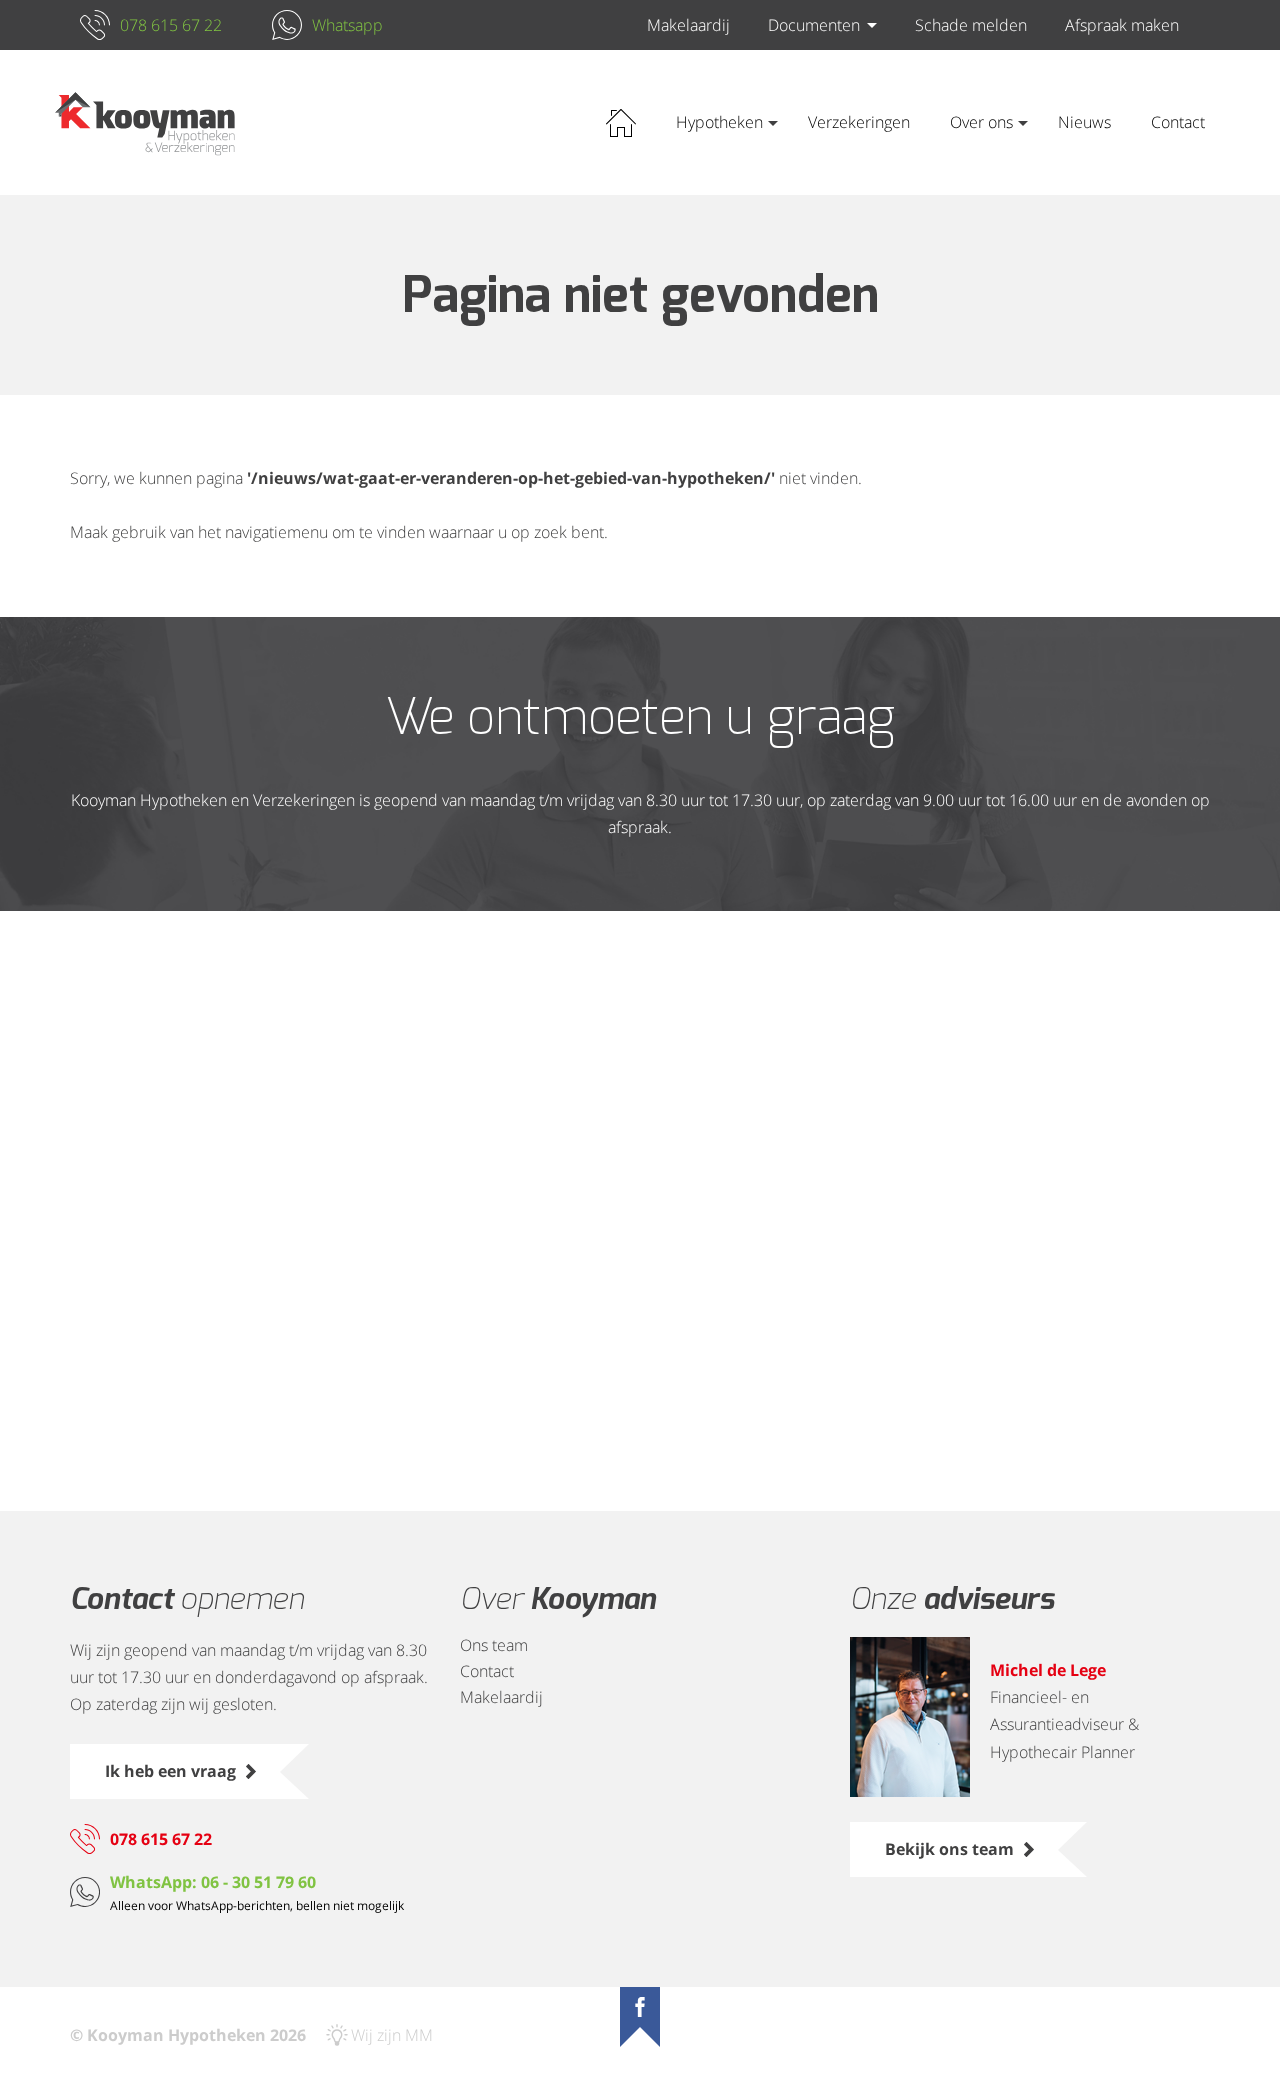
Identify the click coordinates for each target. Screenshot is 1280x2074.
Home (621, 122)
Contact (1178, 122)
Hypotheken (719, 122)
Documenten (814, 25)
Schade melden (971, 25)
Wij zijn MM (392, 2035)
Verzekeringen (859, 122)
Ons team (494, 1645)
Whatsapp (347, 25)
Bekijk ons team (949, 1849)
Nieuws (1084, 122)
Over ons (981, 122)
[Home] (145, 123)
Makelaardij (688, 25)
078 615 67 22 (171, 25)
